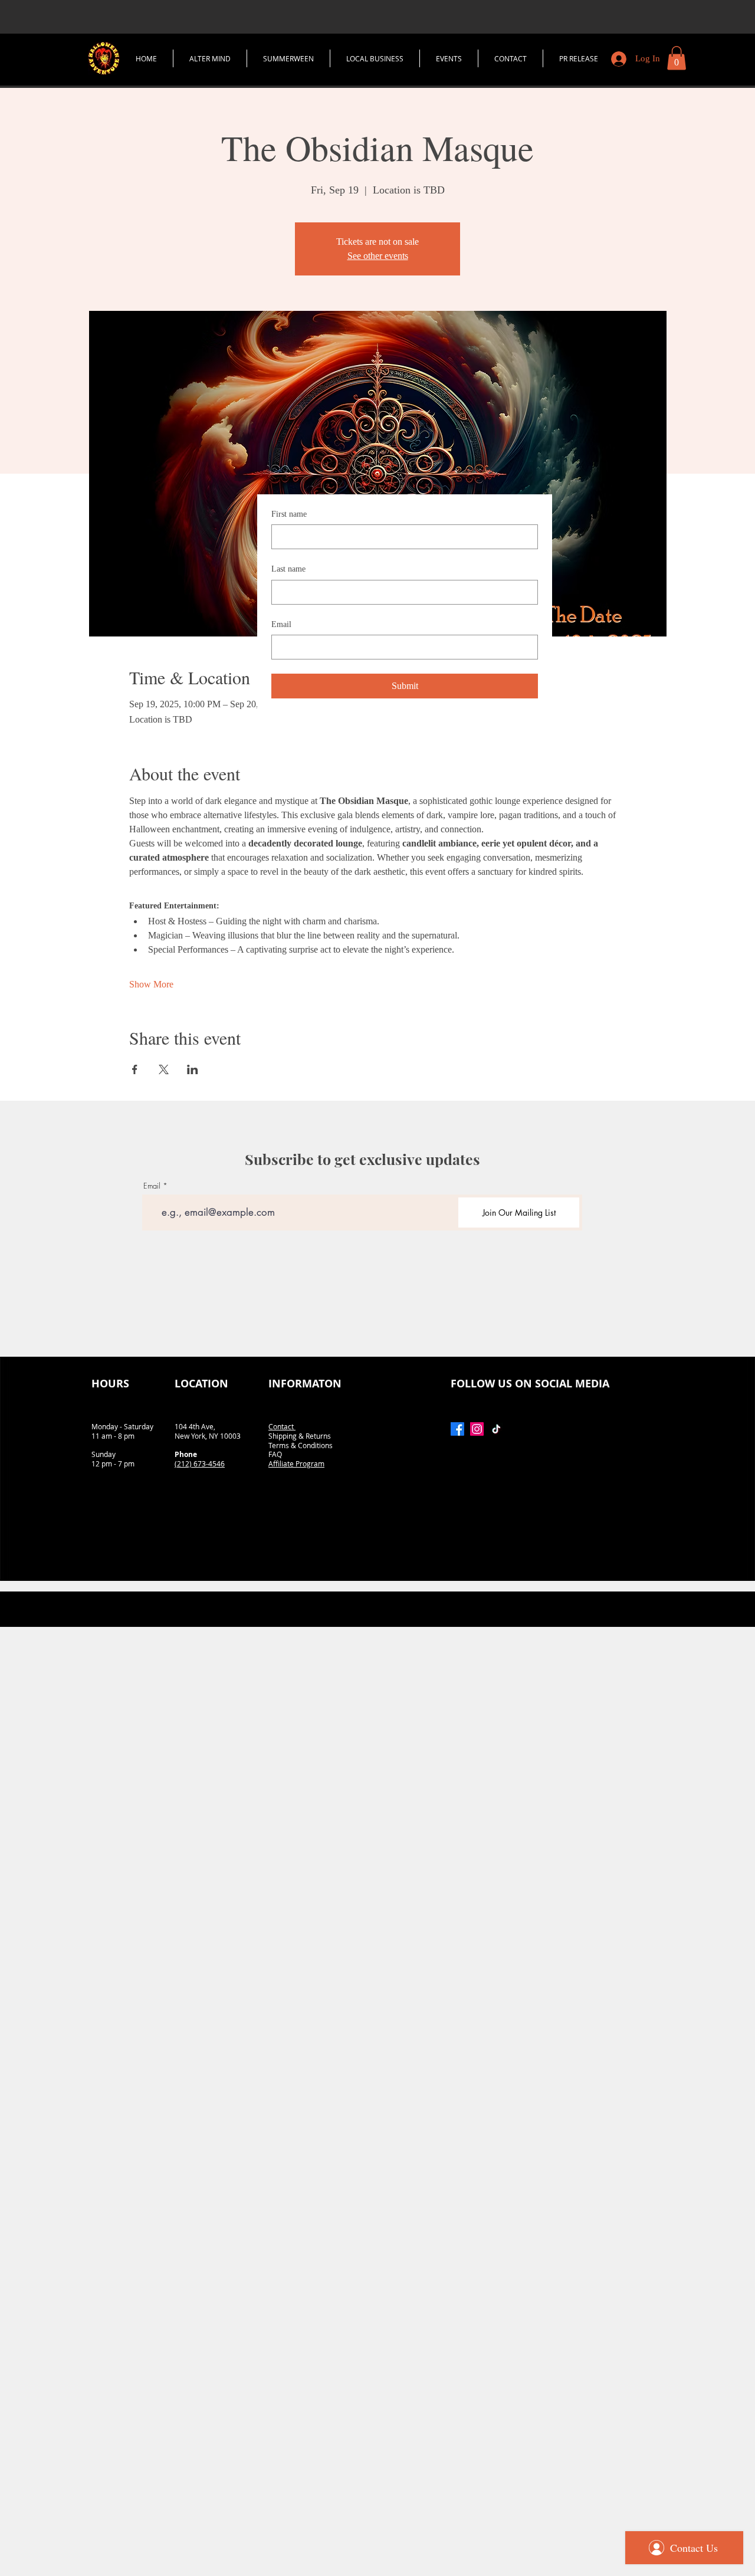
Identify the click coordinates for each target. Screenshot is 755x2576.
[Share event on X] (164, 1069)
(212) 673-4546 (200, 1463)
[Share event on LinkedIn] (193, 1069)
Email (281, 624)
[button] (677, 58)
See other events (378, 256)
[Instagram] (477, 1429)
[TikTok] (496, 1429)
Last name (288, 569)
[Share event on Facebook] (135, 1069)
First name (289, 514)
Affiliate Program (296, 1463)
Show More (151, 984)
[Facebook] (457, 1429)
